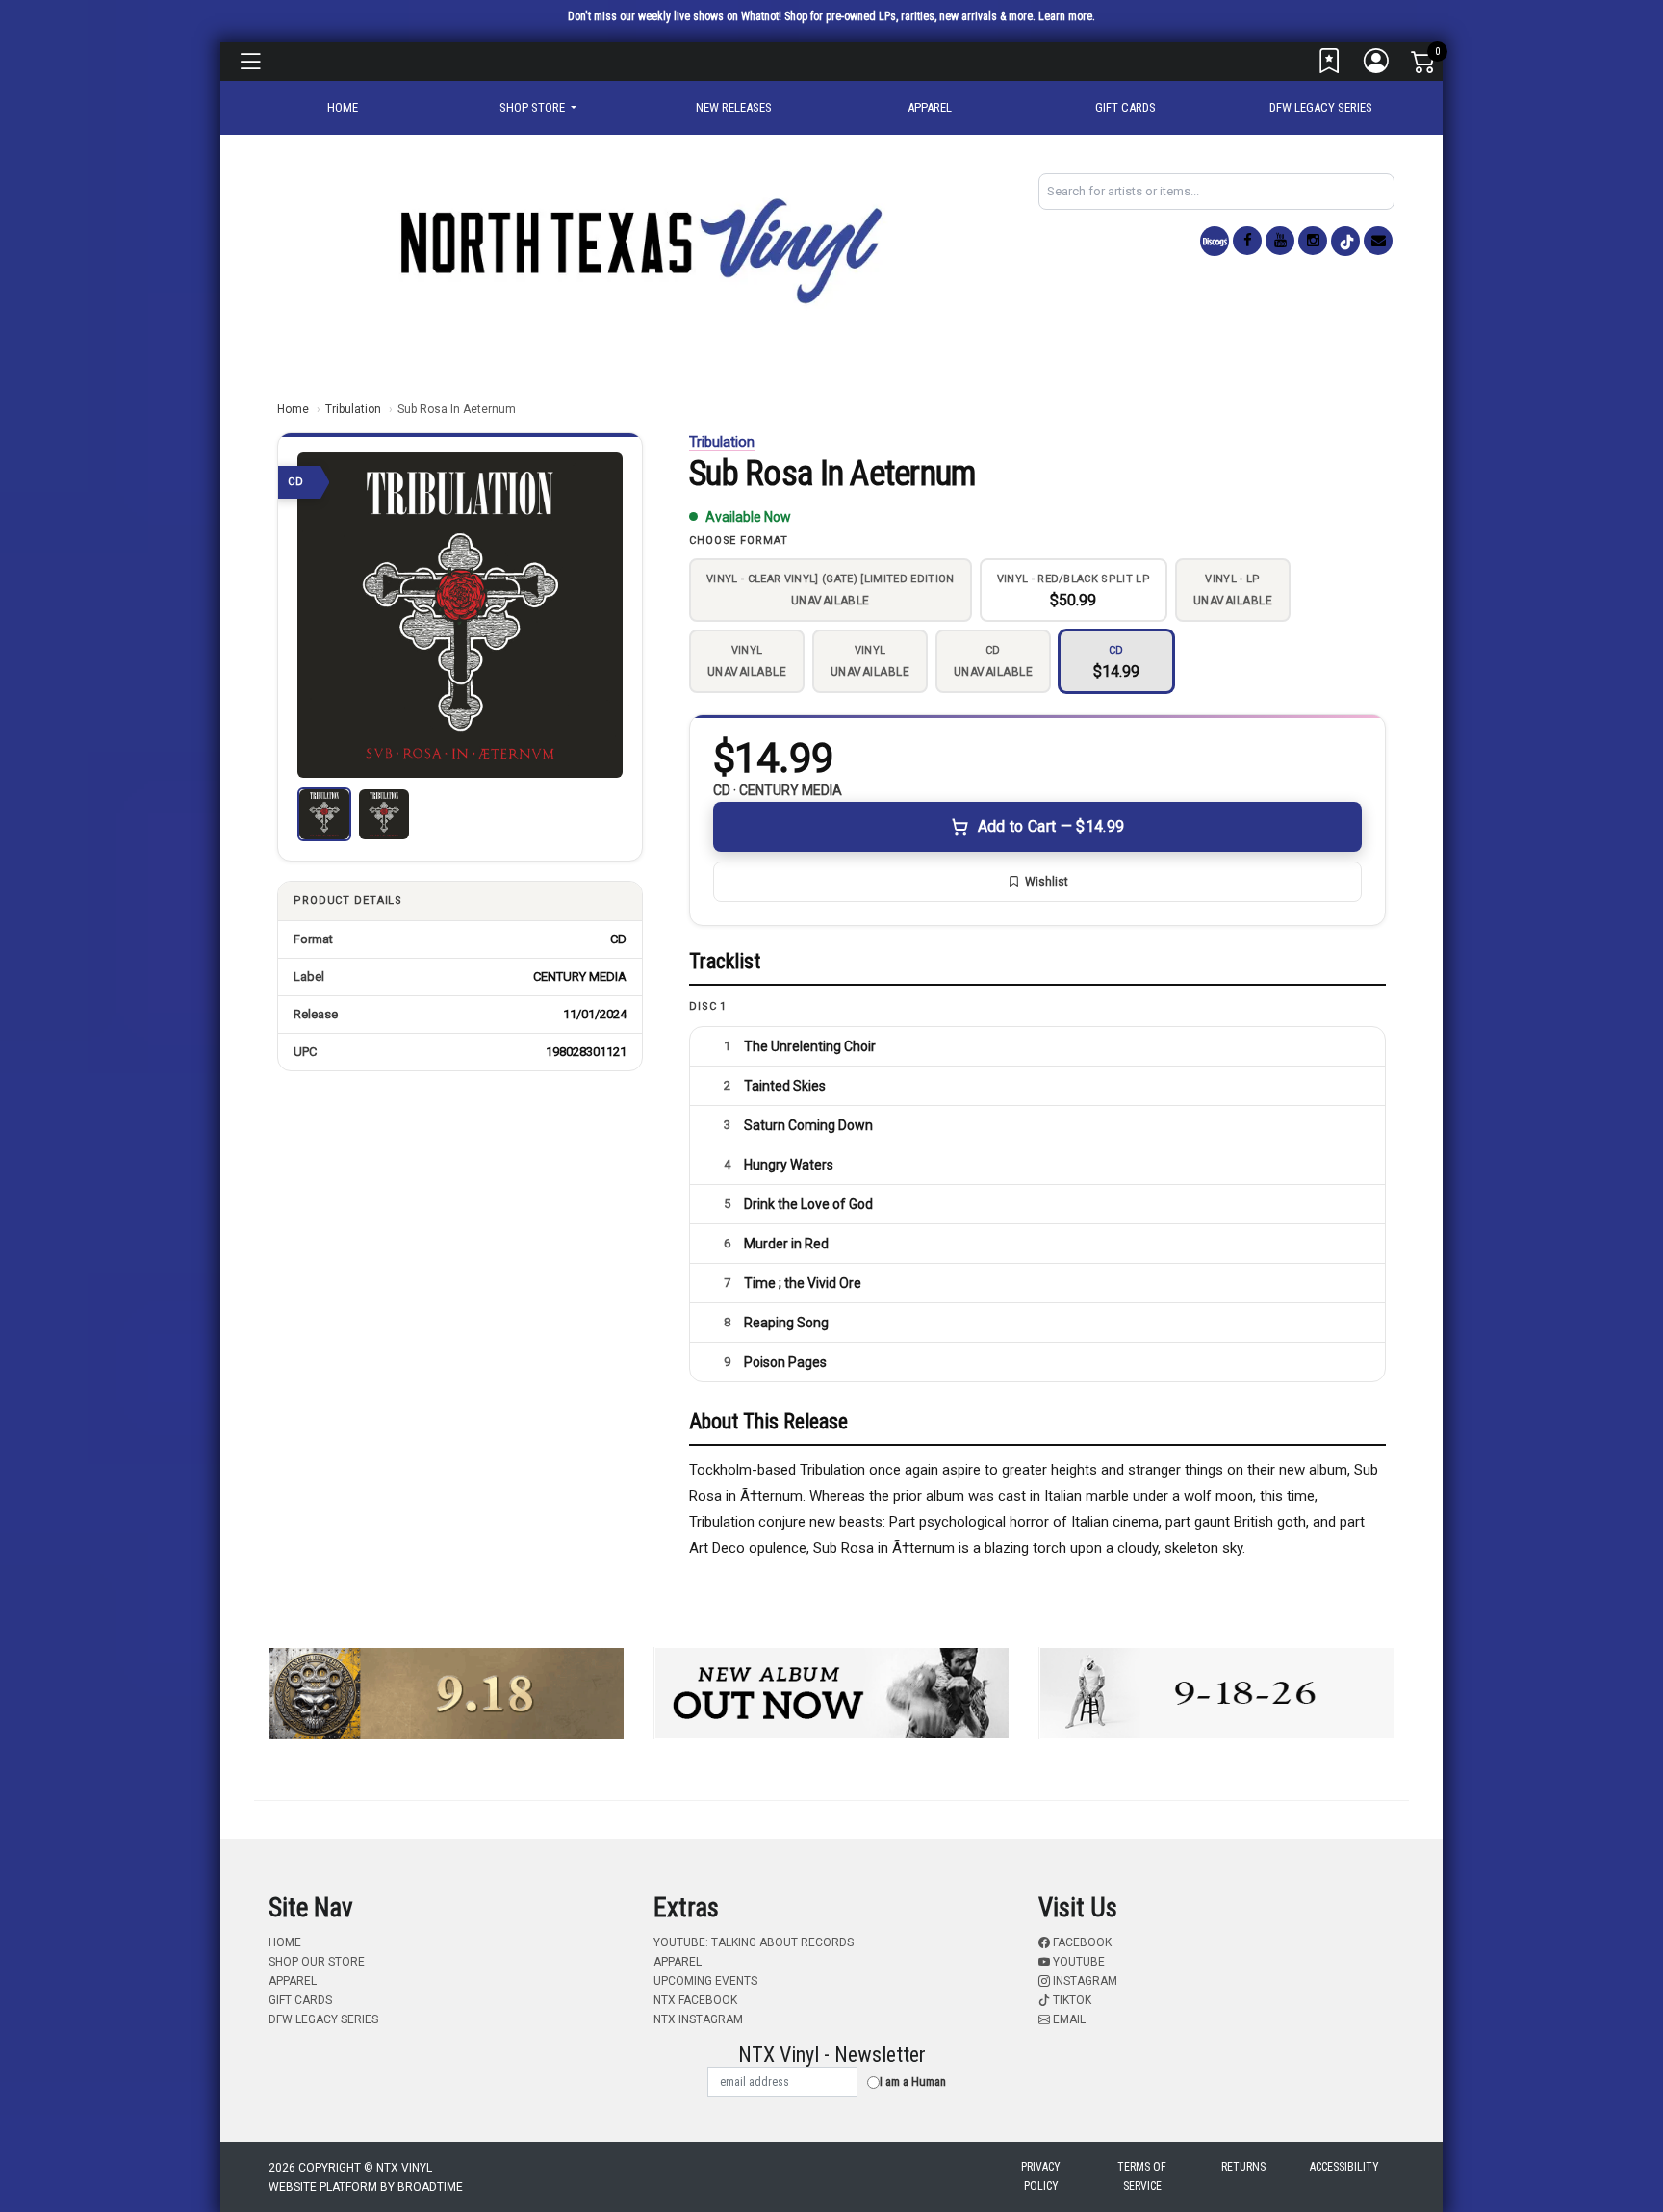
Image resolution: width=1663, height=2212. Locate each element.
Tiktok (1071, 2000)
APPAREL (930, 107)
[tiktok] (1345, 241)
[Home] (639, 250)
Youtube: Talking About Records (754, 1942)
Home (293, 409)
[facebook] (1247, 241)
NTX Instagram (698, 2019)
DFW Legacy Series (1321, 107)
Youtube (1077, 1962)
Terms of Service (1142, 2176)
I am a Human (913, 2082)
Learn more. (1067, 16)
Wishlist (1047, 882)
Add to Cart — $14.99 (1051, 826)
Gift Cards (1126, 107)
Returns (1243, 2167)
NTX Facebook (695, 2000)
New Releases (734, 107)
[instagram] (1313, 241)
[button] (538, 108)
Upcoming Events (705, 1981)
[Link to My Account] (1377, 65)
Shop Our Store (317, 1962)
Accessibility (1344, 2167)
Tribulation (353, 409)
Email (1068, 2019)
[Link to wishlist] (1330, 65)
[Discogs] (1215, 241)
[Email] (1378, 241)
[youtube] (1280, 241)
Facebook (1081, 1942)
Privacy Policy (1041, 2176)
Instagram (1084, 1981)
